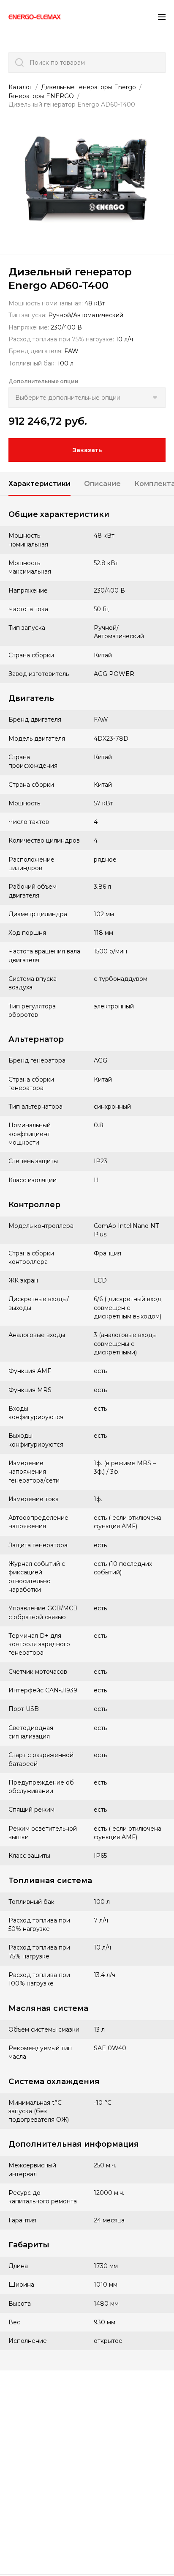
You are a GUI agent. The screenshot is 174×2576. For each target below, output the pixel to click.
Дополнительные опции (43, 381)
